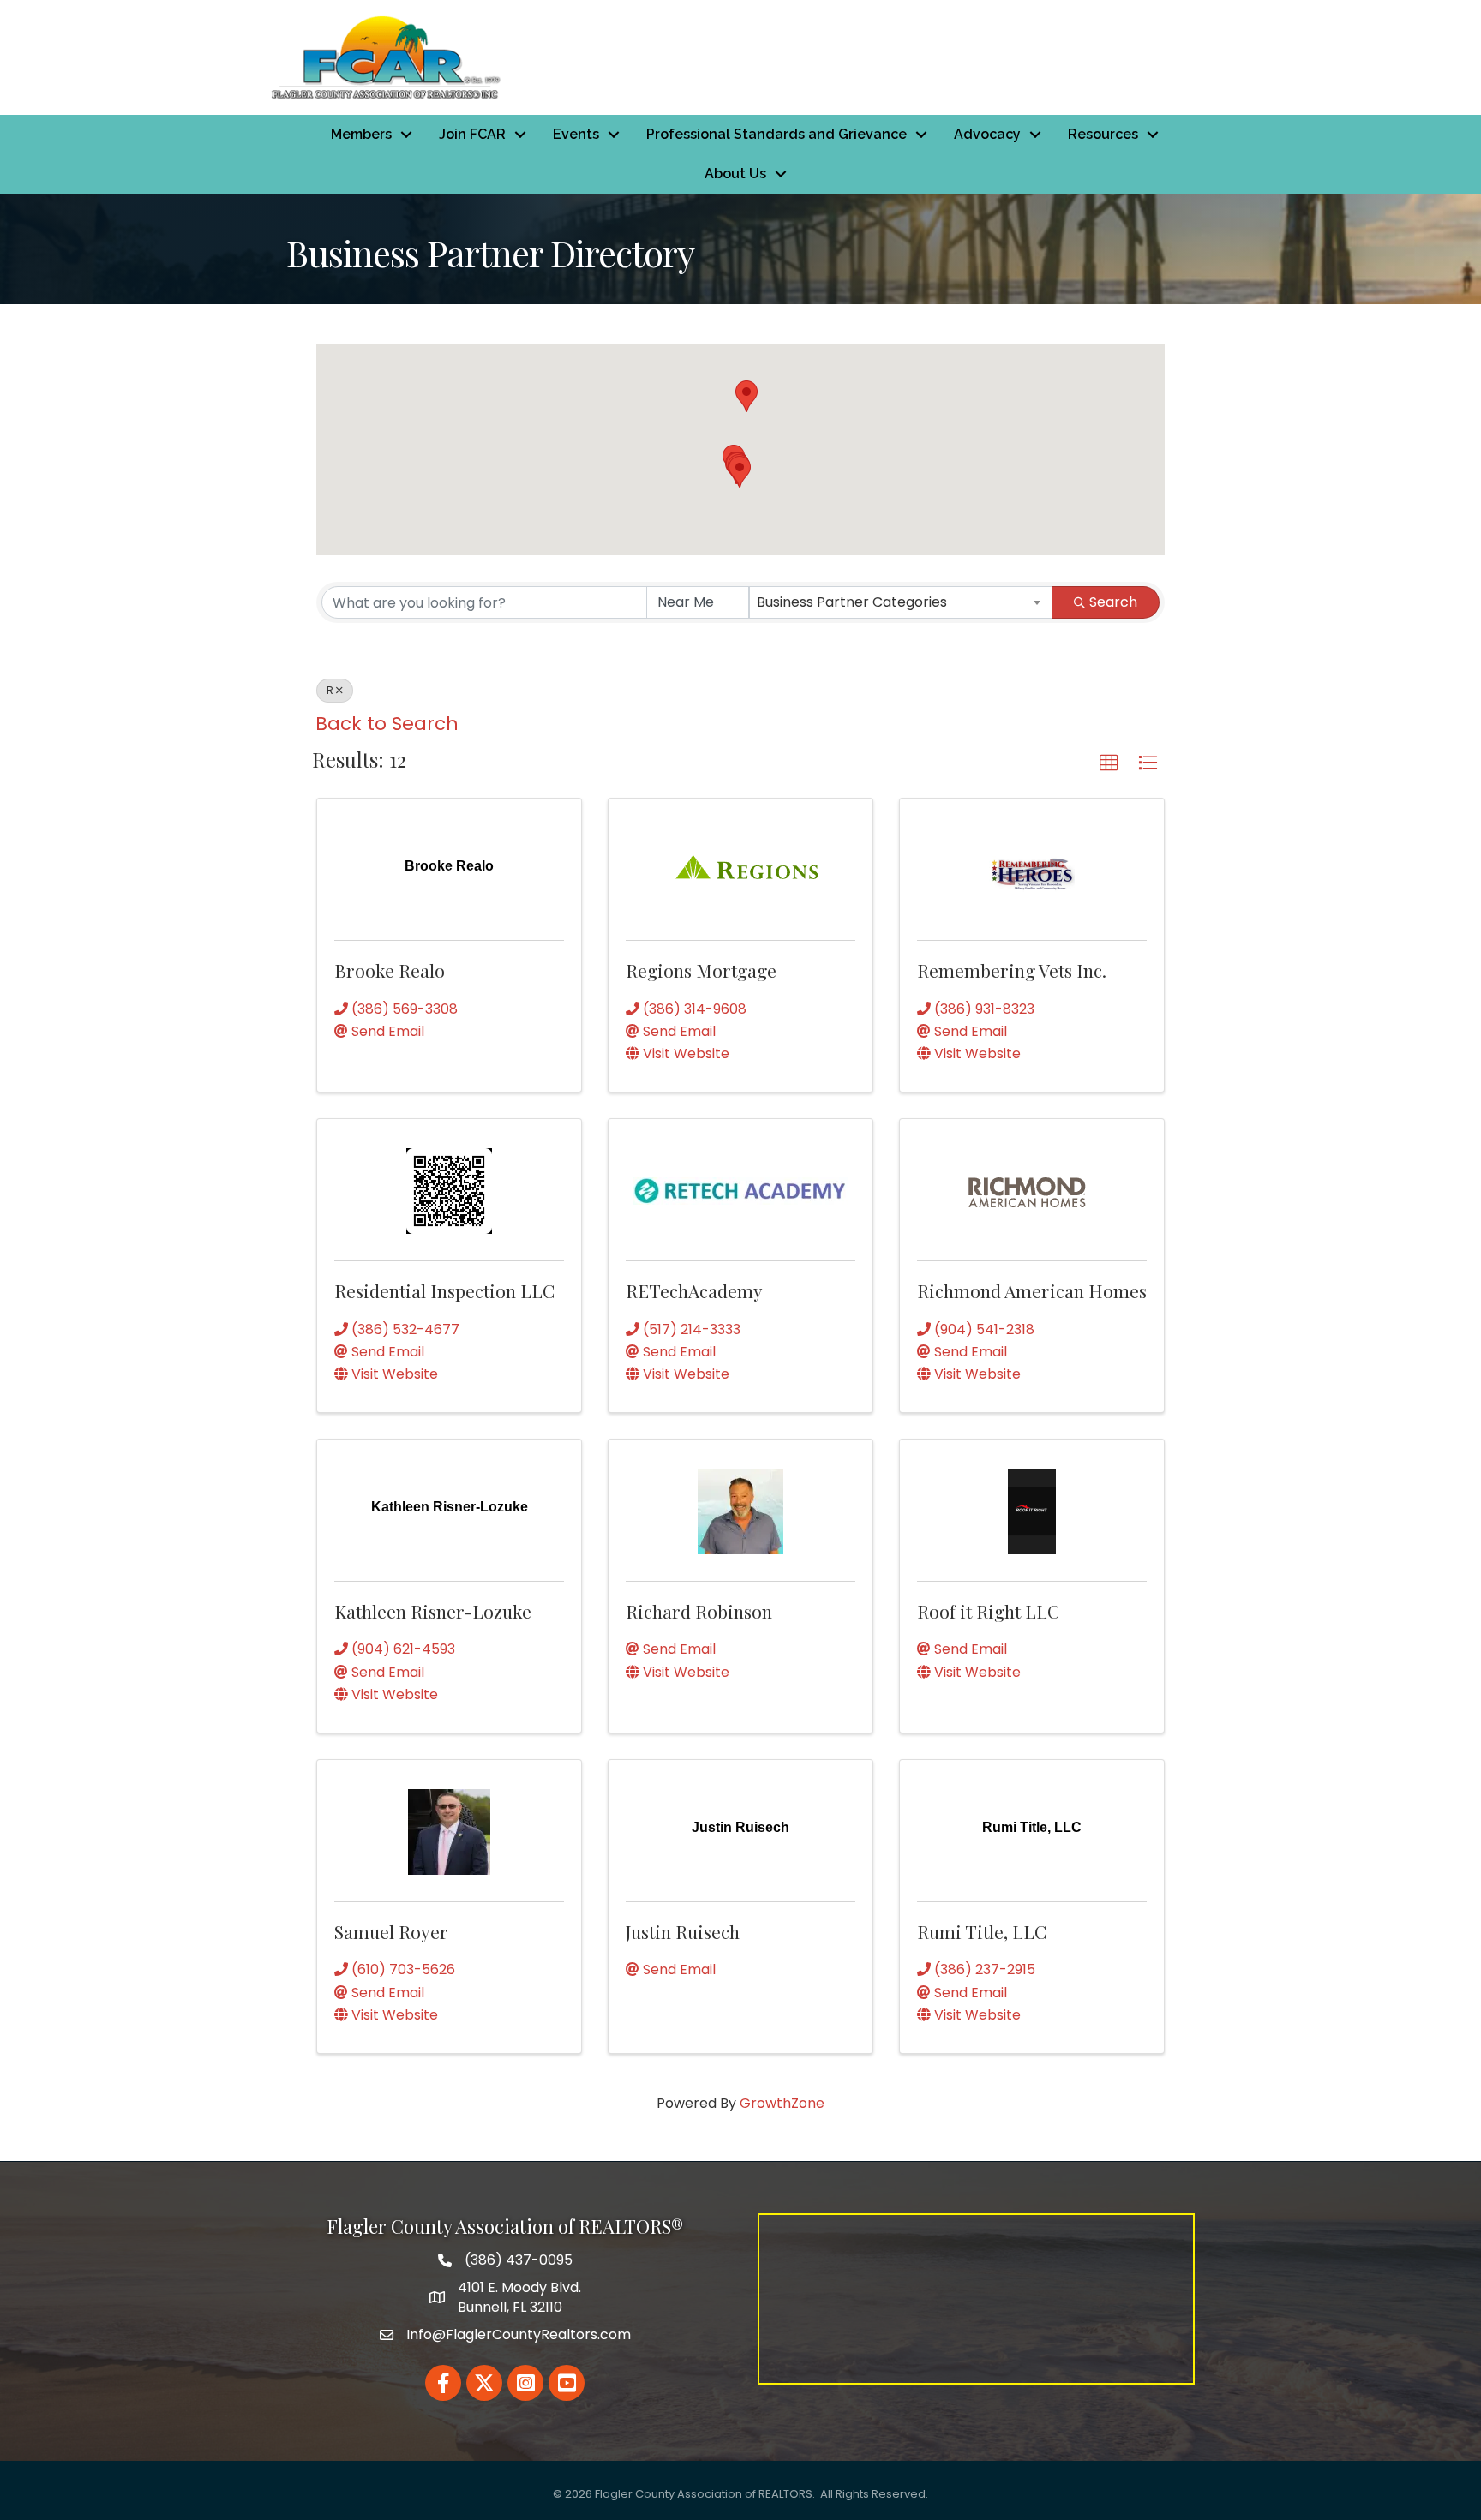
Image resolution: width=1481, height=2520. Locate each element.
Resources (1103, 134)
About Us (735, 174)
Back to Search (387, 724)
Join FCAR (472, 134)
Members (361, 134)
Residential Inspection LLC (444, 1290)
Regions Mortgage (701, 970)
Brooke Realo (390, 970)
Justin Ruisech (683, 1931)
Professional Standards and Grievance (776, 134)
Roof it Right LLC (988, 1611)
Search (1113, 602)
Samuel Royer (391, 1931)
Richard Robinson (699, 1611)
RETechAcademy (694, 1290)
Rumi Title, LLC (982, 1931)
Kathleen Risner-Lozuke (433, 1611)
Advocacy (987, 134)
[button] (746, 396)
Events (576, 134)
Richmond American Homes (1032, 1290)
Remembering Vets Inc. (1012, 970)
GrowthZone (782, 2103)
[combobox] (901, 602)
